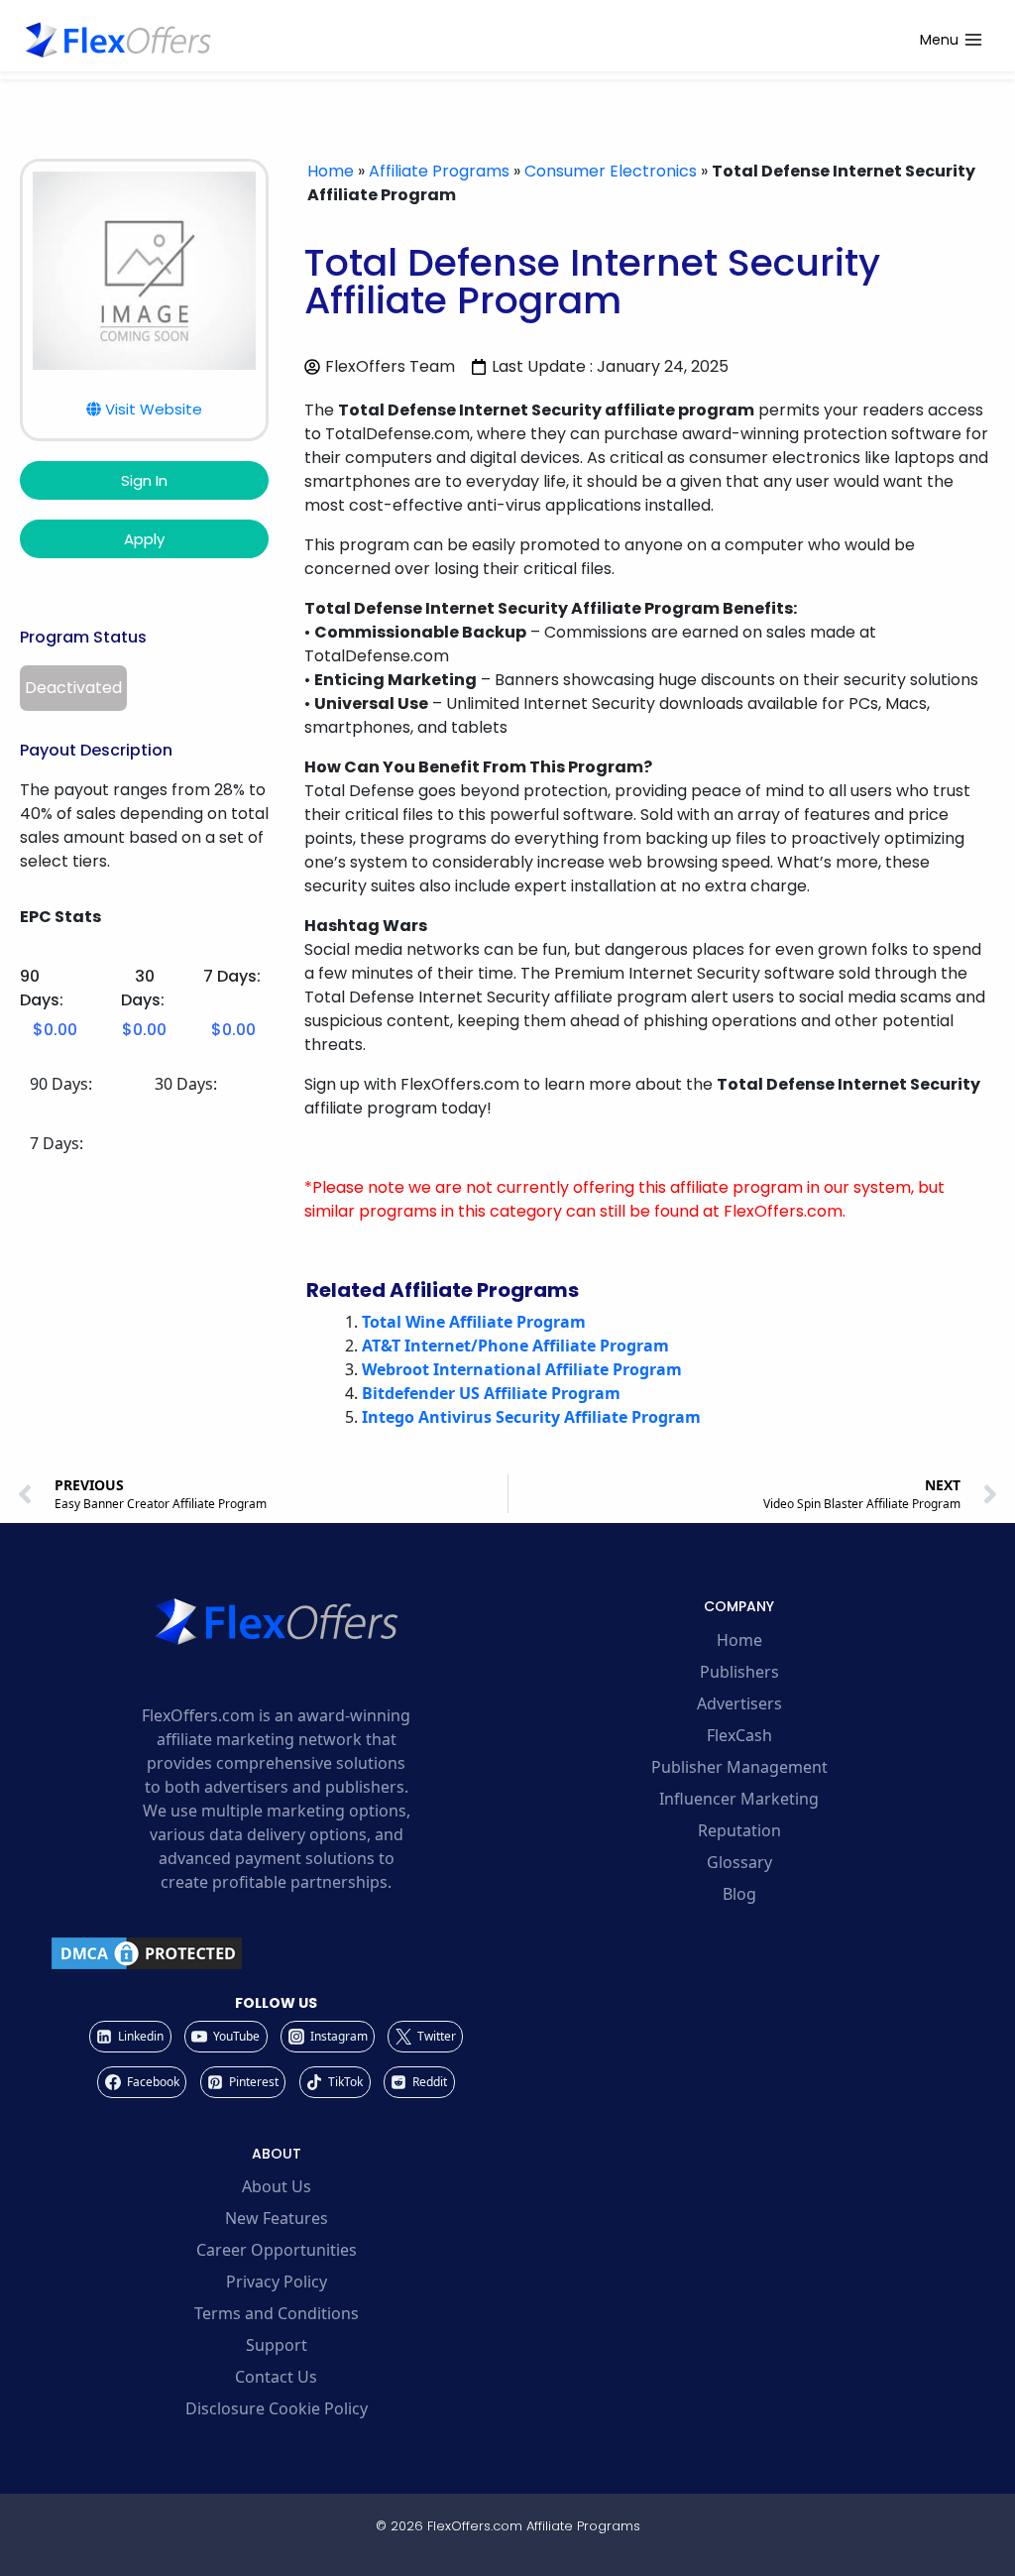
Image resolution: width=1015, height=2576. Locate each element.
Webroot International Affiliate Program (522, 1369)
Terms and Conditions (277, 2313)
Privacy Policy (277, 2282)
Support (277, 2345)
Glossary (739, 1862)
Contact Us (276, 2377)
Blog (739, 1894)
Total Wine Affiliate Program (474, 1322)
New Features (277, 2218)
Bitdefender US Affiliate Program (491, 1393)
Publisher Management (739, 1767)
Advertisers (739, 1703)
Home (331, 171)
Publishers (739, 1672)
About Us (277, 2186)
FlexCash (739, 1735)
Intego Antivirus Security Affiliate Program (531, 1417)
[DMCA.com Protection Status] (276, 1953)
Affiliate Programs (439, 171)
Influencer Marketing (739, 1799)
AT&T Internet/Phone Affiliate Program (515, 1346)
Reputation (739, 1830)
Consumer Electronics (611, 171)
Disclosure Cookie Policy (277, 2408)
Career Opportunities (277, 2250)
